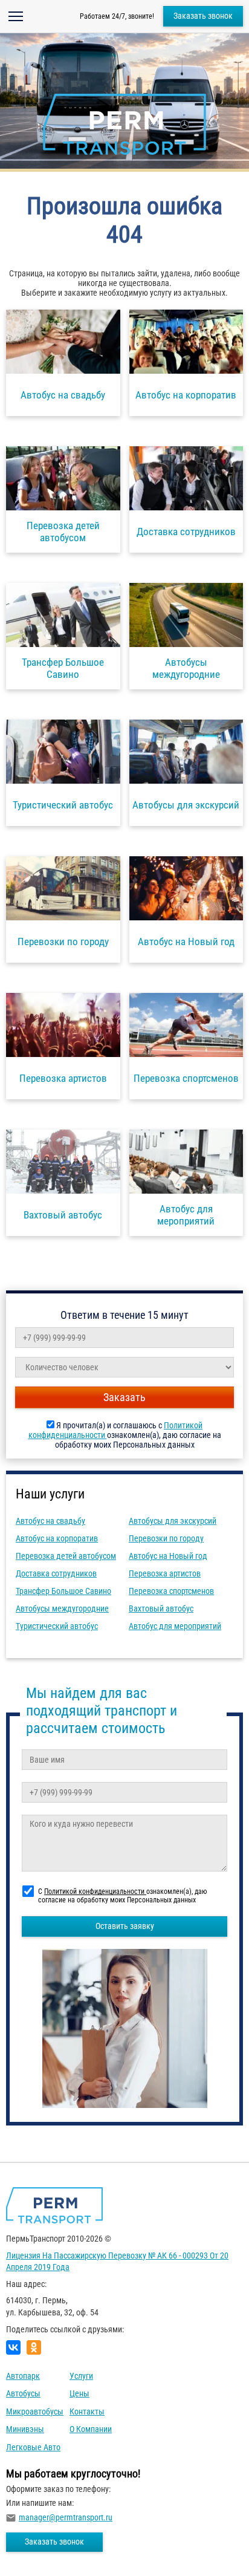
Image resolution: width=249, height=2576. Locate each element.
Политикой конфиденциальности (95, 1891)
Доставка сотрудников (56, 1573)
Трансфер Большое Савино (63, 1591)
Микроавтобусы (35, 2412)
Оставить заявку (125, 1926)
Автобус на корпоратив (57, 1538)
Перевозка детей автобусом (66, 1556)
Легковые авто (33, 2447)
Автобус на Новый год (168, 1556)
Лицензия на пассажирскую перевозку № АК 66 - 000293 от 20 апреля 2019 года (117, 2262)
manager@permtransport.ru (66, 2517)
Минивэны (25, 2429)
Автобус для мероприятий (175, 1626)
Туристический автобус (57, 1626)
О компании (91, 2429)
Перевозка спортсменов (171, 1591)
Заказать (124, 1397)
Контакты (87, 2412)
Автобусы (23, 2393)
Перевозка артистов (165, 1573)
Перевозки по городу (166, 1538)
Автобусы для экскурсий (173, 1521)
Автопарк (23, 2376)
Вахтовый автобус (161, 1608)
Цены (79, 2393)
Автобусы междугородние (62, 1608)
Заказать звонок (203, 16)
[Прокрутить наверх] (39, 2548)
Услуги (81, 2376)
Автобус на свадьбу (50, 1521)
